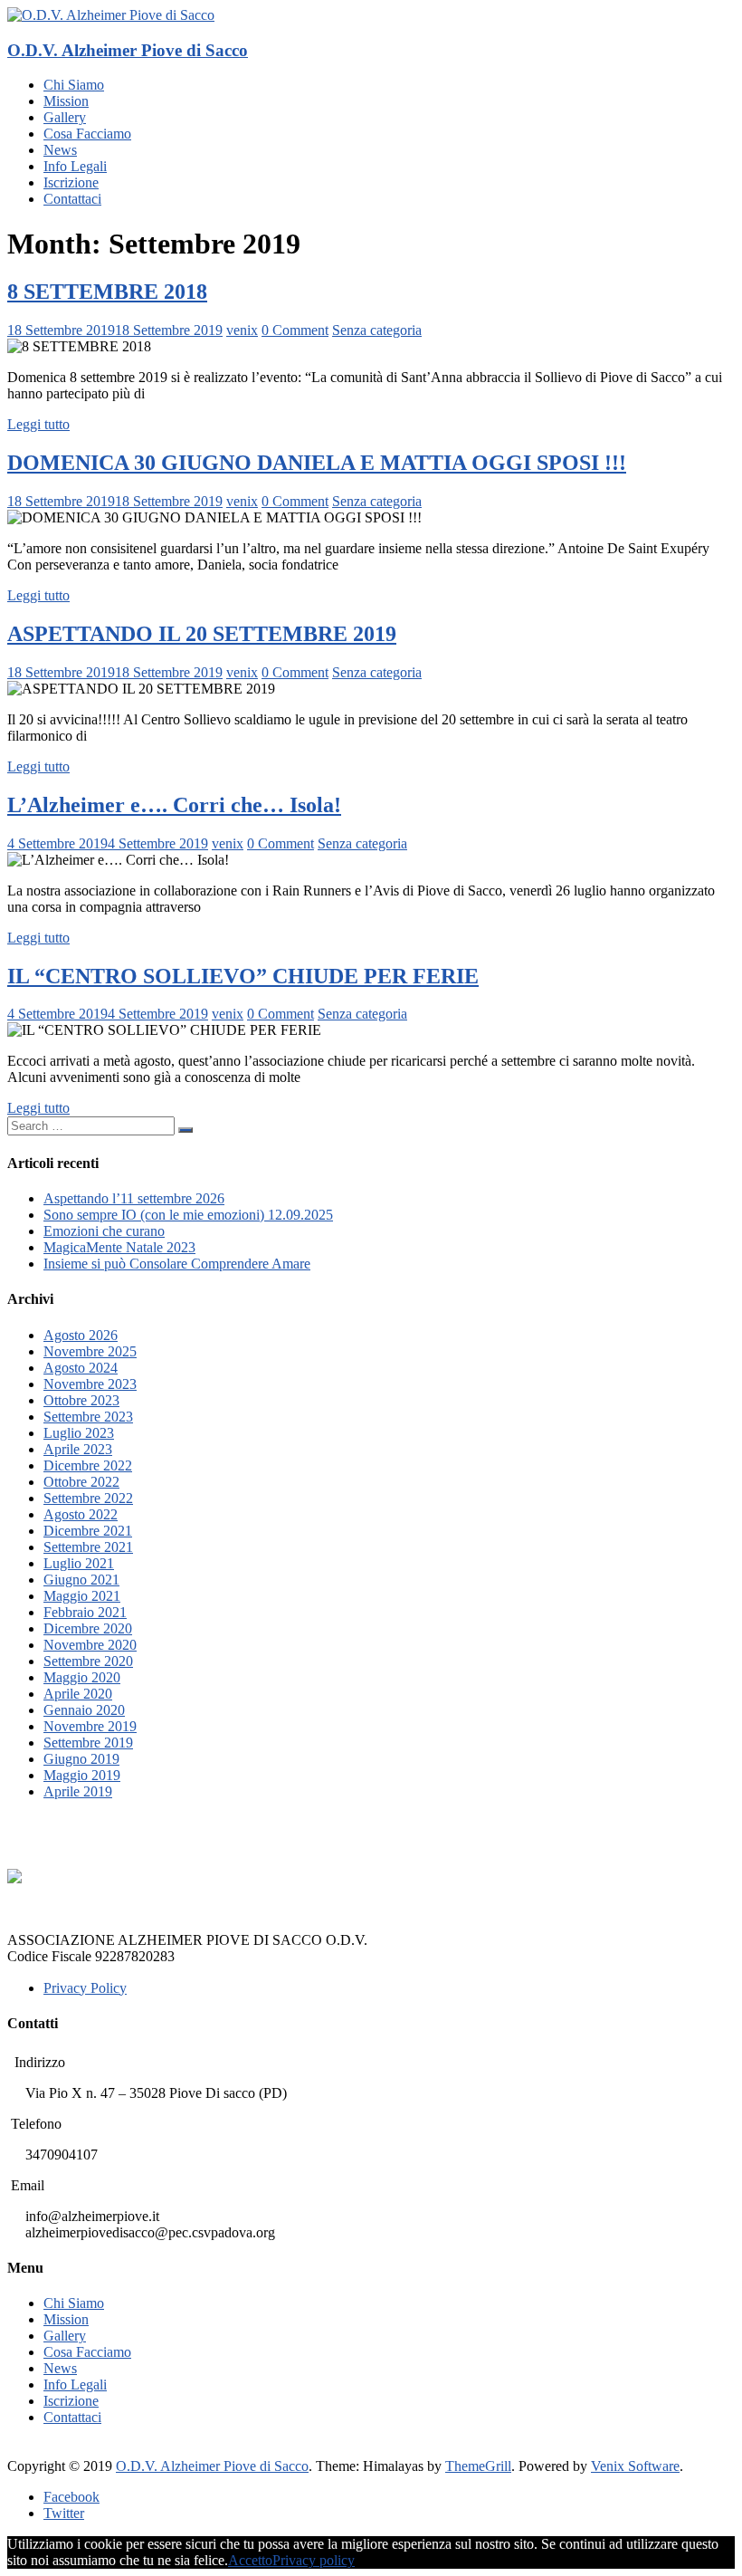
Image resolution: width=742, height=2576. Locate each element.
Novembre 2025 (90, 1351)
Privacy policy (314, 2560)
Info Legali (75, 166)
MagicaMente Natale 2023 (119, 1247)
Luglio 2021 (79, 1563)
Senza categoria (377, 330)
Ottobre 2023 (81, 1400)
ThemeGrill (478, 2466)
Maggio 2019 (82, 1775)
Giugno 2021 (81, 1580)
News (60, 150)
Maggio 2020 (82, 1677)
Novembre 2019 (90, 1726)
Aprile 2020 (78, 1694)
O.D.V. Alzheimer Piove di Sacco (128, 50)
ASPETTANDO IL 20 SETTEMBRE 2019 (202, 634)
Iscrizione (71, 182)
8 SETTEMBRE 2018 (107, 292)
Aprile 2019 (78, 1791)
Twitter (64, 2513)
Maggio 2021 (82, 1596)
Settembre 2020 (88, 1661)
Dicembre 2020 (88, 1628)
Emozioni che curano (104, 1231)
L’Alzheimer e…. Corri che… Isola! (174, 805)
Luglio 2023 (79, 1433)
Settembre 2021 (88, 1547)
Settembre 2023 (88, 1417)
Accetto (250, 2560)
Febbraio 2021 (85, 1612)
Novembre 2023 (90, 1384)
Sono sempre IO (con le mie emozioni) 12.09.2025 (188, 1215)
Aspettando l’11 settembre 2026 (134, 1198)
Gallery (65, 117)
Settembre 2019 (88, 1743)
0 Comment (295, 330)
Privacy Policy (85, 1988)
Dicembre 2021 (88, 1531)
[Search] (185, 1130)
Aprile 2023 (78, 1449)
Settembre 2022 (88, 1498)
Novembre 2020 (90, 1645)
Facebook (71, 2497)
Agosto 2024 (81, 1368)
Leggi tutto (38, 424)
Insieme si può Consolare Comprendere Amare (177, 1264)
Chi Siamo (74, 85)
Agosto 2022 (81, 1514)
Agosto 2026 (81, 1335)
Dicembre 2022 (88, 1465)
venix (242, 330)
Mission (66, 101)
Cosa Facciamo (87, 134)
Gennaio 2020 (84, 1710)
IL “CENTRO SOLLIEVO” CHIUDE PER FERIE (243, 976)
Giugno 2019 (81, 1759)
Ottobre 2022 (81, 1482)
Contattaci (72, 199)
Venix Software (635, 2466)
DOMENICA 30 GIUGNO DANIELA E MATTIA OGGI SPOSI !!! (317, 463)
